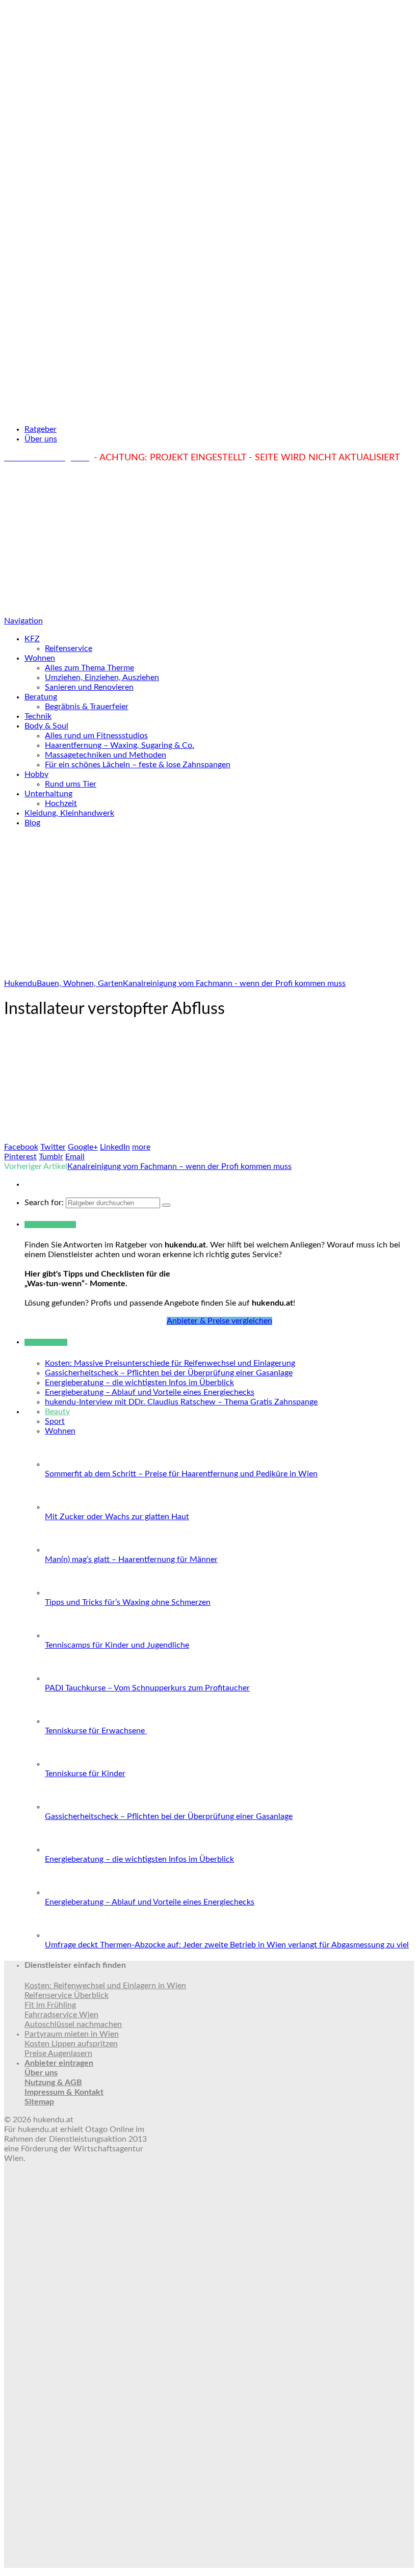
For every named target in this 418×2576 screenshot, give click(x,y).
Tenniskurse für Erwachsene (96, 1731)
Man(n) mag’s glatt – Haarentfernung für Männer (131, 1559)
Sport (55, 1421)
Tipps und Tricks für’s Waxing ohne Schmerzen (128, 1602)
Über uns (41, 439)
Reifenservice (69, 648)
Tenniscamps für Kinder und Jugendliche (117, 1645)
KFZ (32, 639)
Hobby (36, 774)
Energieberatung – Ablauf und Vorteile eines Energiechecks (150, 1392)
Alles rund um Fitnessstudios (96, 736)
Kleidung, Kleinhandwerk (69, 813)
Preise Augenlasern (58, 2053)
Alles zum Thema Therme (89, 668)
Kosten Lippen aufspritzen (71, 2044)
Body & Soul (46, 726)
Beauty (57, 1412)
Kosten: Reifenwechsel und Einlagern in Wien (105, 1986)
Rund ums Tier (71, 784)
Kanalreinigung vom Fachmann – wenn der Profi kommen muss (179, 1166)
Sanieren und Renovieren (89, 687)
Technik (38, 716)
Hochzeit (61, 803)
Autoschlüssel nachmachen (73, 2024)
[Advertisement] (209, 540)
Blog (32, 823)
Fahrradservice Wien (61, 2015)
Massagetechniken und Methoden (106, 755)
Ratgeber (41, 429)
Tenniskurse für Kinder (85, 1774)
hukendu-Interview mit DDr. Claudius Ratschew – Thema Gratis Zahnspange (181, 1402)
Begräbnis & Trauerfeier (87, 707)
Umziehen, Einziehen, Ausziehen (102, 678)
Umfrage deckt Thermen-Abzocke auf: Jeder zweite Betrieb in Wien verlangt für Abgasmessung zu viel (227, 1945)
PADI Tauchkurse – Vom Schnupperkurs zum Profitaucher (147, 1688)
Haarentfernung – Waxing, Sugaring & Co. (120, 745)
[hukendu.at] (209, 411)
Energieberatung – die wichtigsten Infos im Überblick (139, 1383)
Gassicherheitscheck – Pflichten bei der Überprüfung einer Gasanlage (169, 1373)
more (141, 1147)
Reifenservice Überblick (67, 1995)
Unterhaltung (48, 794)
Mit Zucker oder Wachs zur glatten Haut (117, 1517)
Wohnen (40, 658)
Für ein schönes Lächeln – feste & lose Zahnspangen (138, 765)
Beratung (41, 697)
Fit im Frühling (50, 2005)
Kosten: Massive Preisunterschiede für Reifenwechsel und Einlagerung (170, 1363)
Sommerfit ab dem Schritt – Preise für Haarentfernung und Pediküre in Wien (181, 1474)
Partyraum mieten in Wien (72, 2034)
